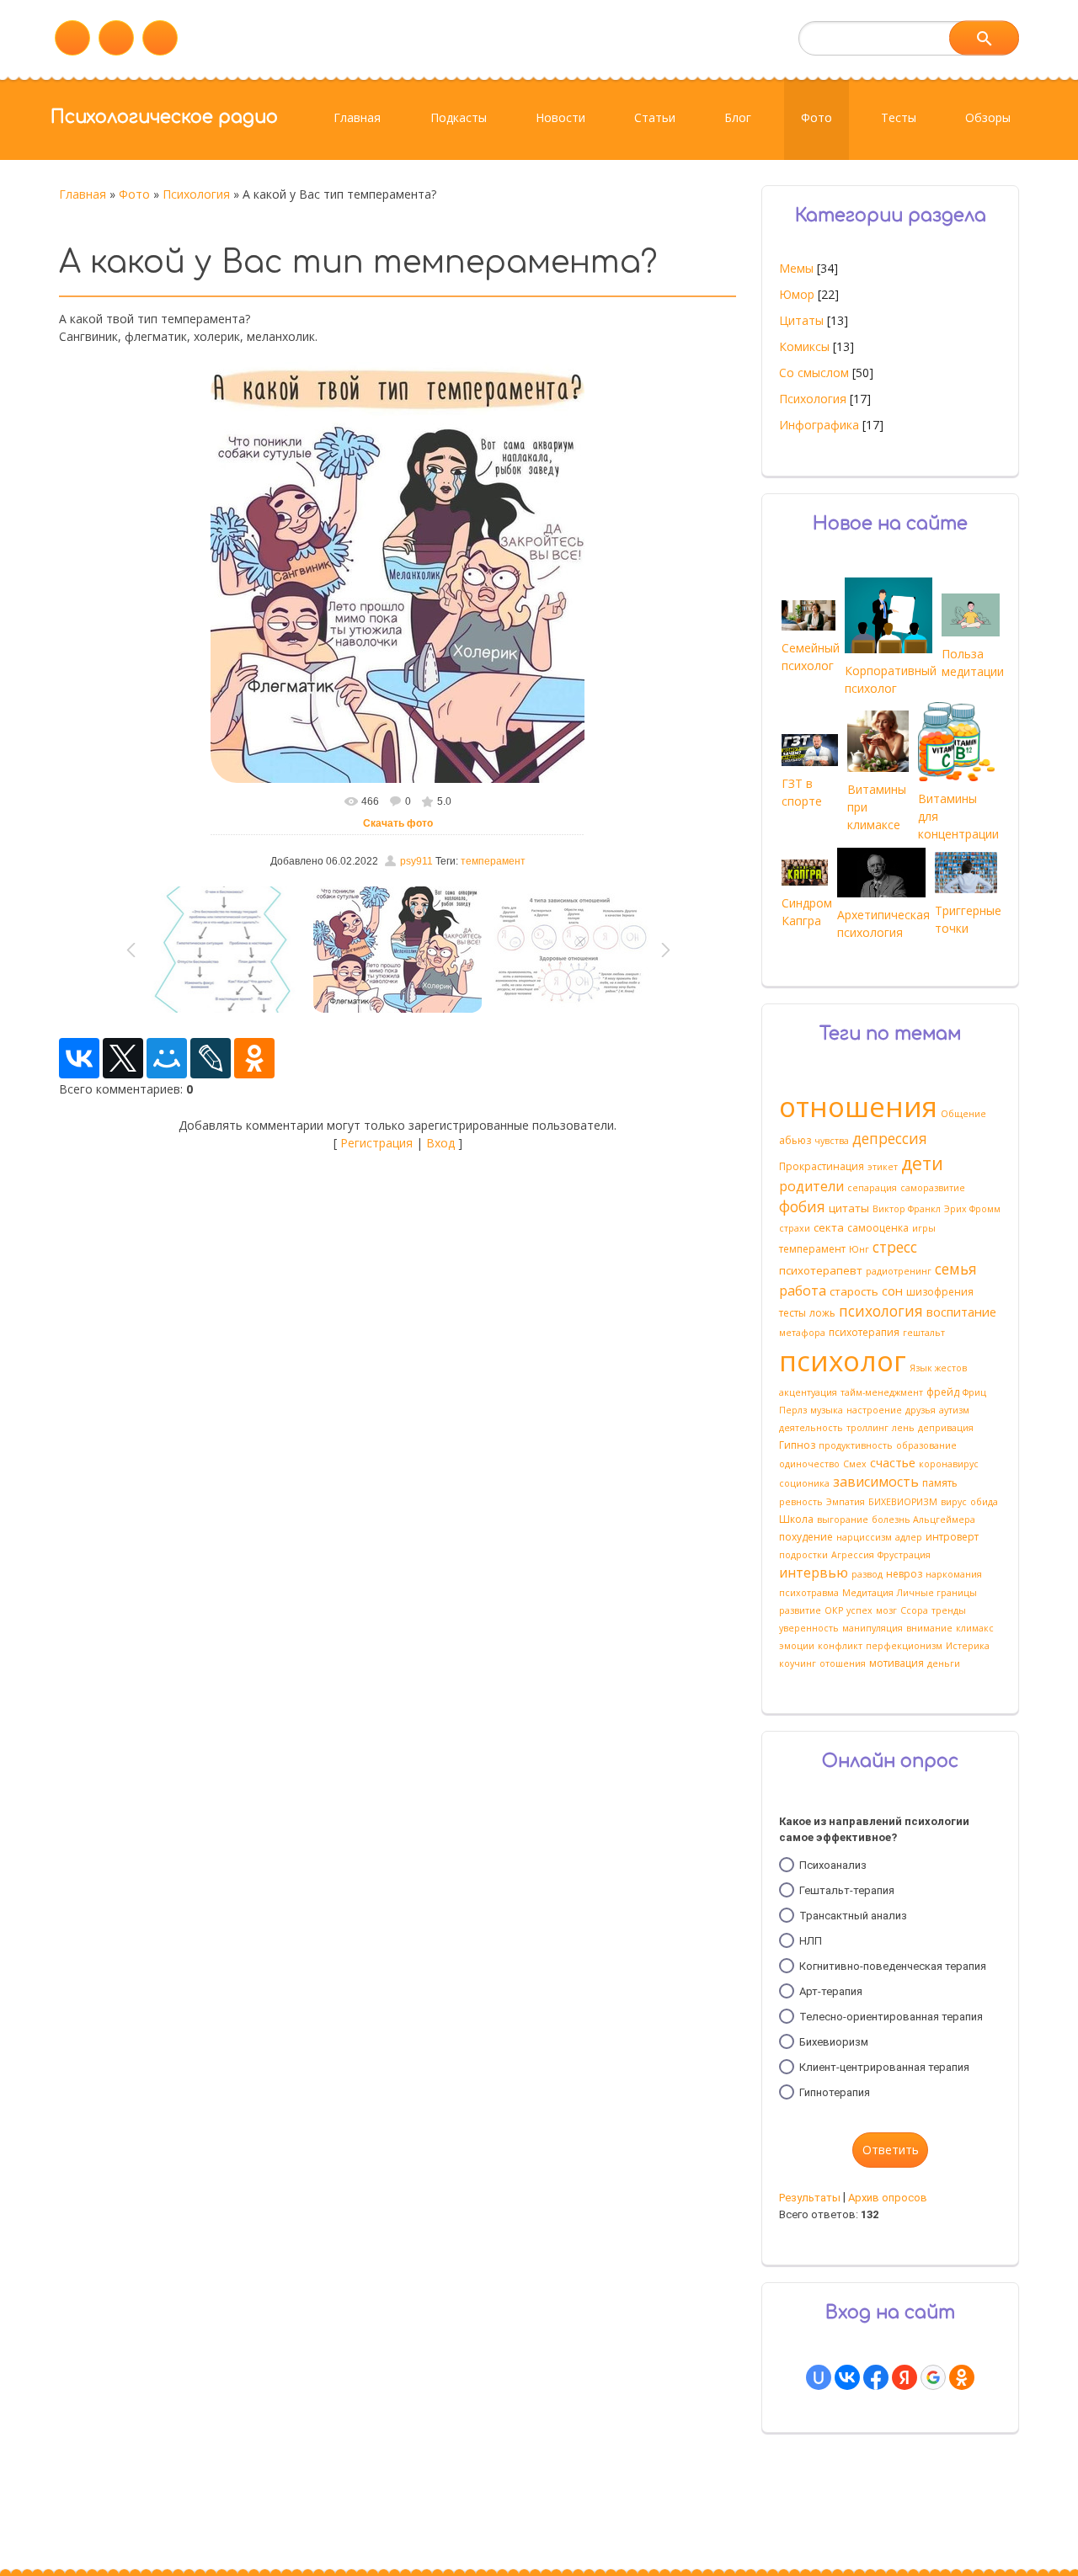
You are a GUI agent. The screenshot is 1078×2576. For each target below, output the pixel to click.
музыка (827, 1410)
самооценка (878, 1228)
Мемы (796, 268)
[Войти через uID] (819, 2377)
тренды (949, 1610)
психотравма (809, 1593)
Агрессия (853, 1555)
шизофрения (940, 1292)
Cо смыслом (814, 373)
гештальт (924, 1333)
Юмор (797, 294)
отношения (858, 1106)
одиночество (809, 1464)
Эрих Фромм (972, 1209)
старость (854, 1291)
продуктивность (856, 1445)
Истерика (968, 1646)
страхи (795, 1228)
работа (803, 1291)
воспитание (961, 1312)
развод (867, 1574)
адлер (909, 1537)
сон (892, 1291)
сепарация (872, 1188)
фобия (802, 1206)
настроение (874, 1410)
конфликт (840, 1646)
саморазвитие (933, 1188)
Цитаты (801, 320)
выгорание (843, 1520)
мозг (886, 1610)
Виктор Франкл (907, 1209)
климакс (975, 1628)
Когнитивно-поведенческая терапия (893, 1966)
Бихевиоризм (834, 2042)
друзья (921, 1410)
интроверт (952, 1537)
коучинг (798, 1663)
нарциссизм (864, 1537)
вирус (954, 1502)
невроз (904, 1574)
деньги (944, 1663)
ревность (801, 1502)
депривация (946, 1428)
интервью (814, 1573)
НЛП (811, 1941)
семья (956, 1269)
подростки (803, 1555)
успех (859, 1610)
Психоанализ (833, 1865)
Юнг (859, 1249)
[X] (123, 1058)
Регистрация (376, 1143)
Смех (855, 1464)
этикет (883, 1167)
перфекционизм (904, 1646)
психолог (843, 1360)
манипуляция (873, 1628)
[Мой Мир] (167, 1058)
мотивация (897, 1663)
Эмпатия (846, 1502)
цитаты (849, 1208)
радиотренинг (899, 1271)
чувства (832, 1141)
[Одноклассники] (254, 1058)
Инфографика (819, 425)
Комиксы (804, 346)
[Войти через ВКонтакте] (847, 2377)
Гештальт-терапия (847, 1890)
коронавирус (949, 1464)
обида (984, 1502)
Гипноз (797, 1445)
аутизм (954, 1410)
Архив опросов (888, 2198)
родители (811, 1186)
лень (903, 1428)
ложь (822, 1313)
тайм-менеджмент (882, 1392)
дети (922, 1163)
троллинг (867, 1428)
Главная (83, 194)
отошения (843, 1663)
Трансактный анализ (853, 1916)
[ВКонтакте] (79, 1058)
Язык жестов (938, 1368)
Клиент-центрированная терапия (884, 2067)
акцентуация (808, 1392)
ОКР (834, 1610)
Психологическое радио (164, 117)
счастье (893, 1462)
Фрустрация (904, 1555)
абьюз (795, 1140)
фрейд (943, 1392)
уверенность (809, 1628)
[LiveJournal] (211, 1058)
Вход (440, 1143)
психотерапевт (821, 1270)
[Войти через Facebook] (876, 2377)
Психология (196, 194)
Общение (963, 1114)
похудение (806, 1537)
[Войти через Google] (933, 2377)
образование (926, 1445)
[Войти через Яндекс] (905, 2377)
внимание (929, 1628)
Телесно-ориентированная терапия (891, 2017)
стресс (895, 1247)
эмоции (797, 1646)
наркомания (954, 1574)
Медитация (868, 1593)
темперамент (493, 861)
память (940, 1483)
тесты (792, 1313)
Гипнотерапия (835, 2092)
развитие (800, 1610)
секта (829, 1227)
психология (881, 1311)
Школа (796, 1519)
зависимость (876, 1482)
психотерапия (864, 1332)
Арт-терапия (831, 1991)
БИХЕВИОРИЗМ (903, 1502)
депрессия (890, 1138)
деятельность (811, 1428)
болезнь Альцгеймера (923, 1520)
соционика (804, 1483)
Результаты (810, 2198)
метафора (802, 1333)
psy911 (416, 861)
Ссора (914, 1610)
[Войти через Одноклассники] (962, 2377)
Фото (134, 194)
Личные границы (937, 1593)
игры (924, 1228)
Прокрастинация (822, 1166)
